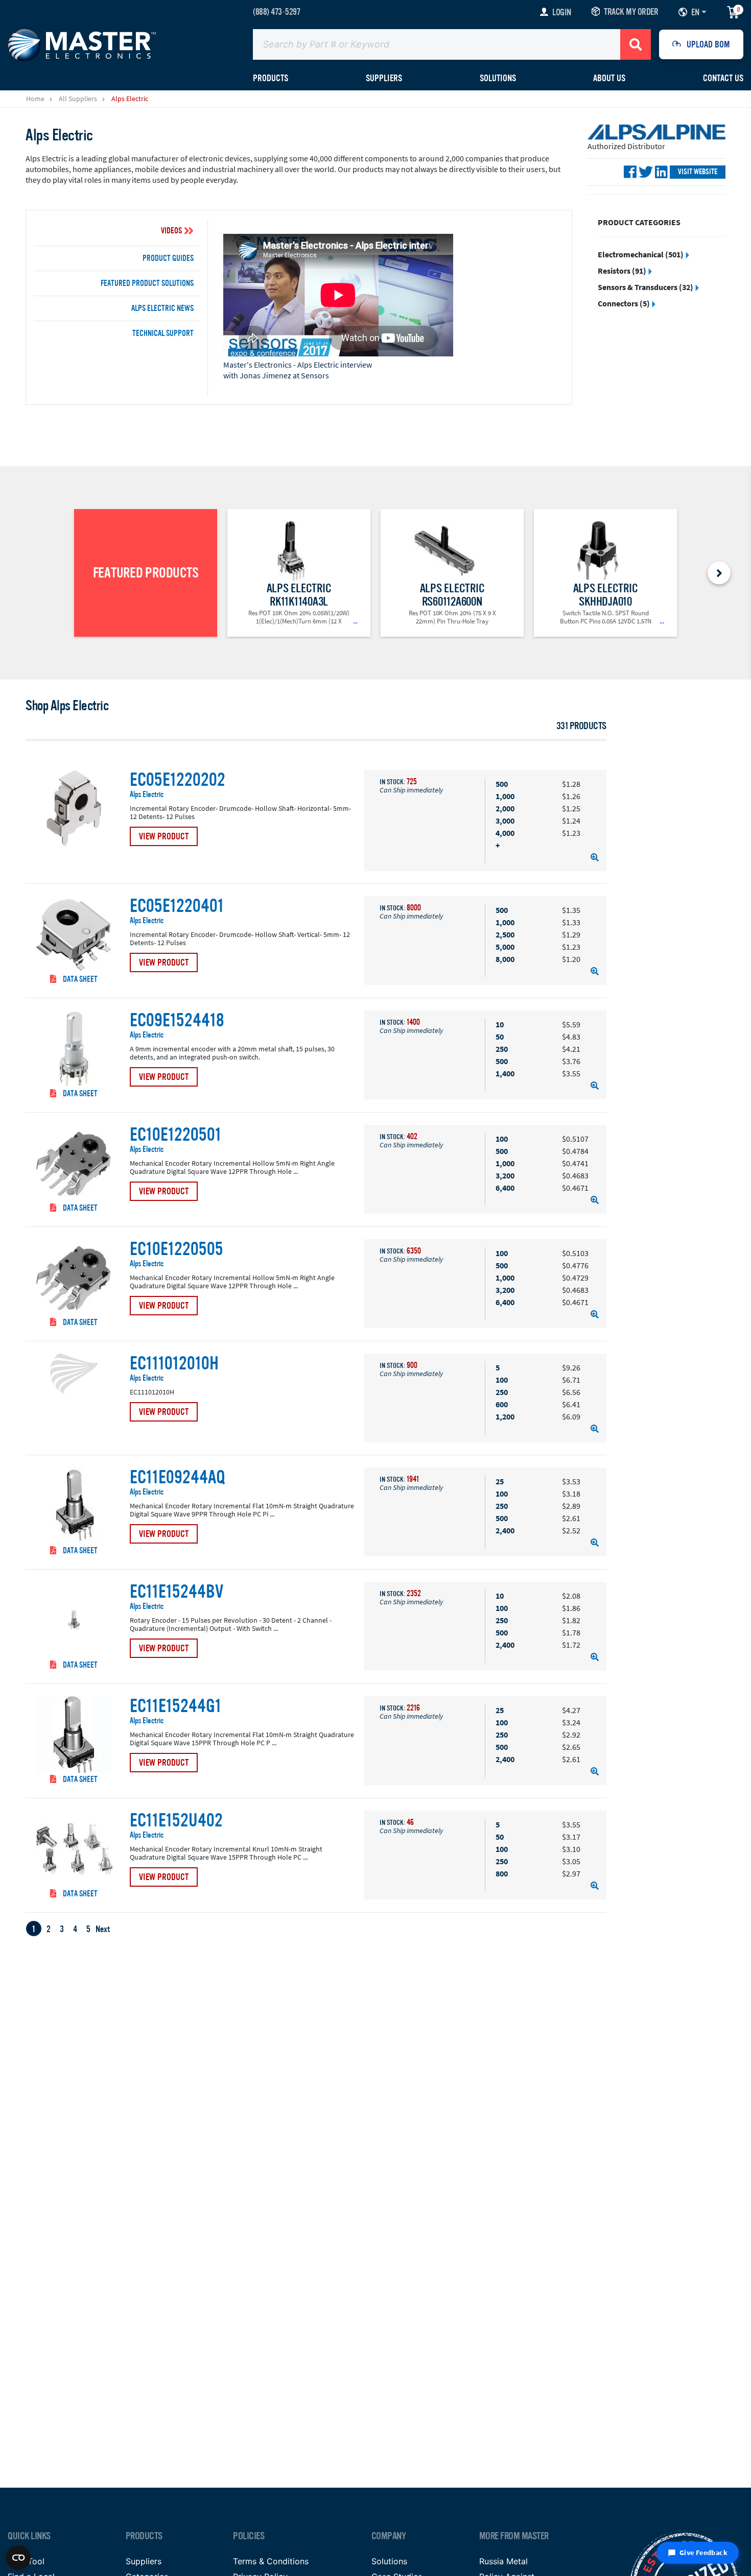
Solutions (498, 78)
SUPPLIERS (384, 78)
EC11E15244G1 (175, 1706)
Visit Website (698, 172)
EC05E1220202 (178, 780)
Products (271, 78)
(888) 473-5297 (276, 12)
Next (103, 1929)
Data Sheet (79, 979)
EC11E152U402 (176, 1821)
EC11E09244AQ (178, 1478)
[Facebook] (630, 172)
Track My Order (631, 12)
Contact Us (723, 78)
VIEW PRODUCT (164, 836)
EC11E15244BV (177, 1592)
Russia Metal (503, 2561)
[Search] (636, 44)
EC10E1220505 (177, 1249)
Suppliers (144, 2561)
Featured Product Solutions (147, 283)
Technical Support (163, 333)
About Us (609, 78)
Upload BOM (708, 44)
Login (562, 12)
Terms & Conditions (271, 2561)
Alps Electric (147, 795)
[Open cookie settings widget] (18, 2558)
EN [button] (695, 12)
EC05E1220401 (177, 906)
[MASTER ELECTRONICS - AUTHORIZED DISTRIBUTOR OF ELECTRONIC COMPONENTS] (82, 44)
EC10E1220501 (175, 1135)
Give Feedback (703, 2553)
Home (35, 99)
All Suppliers (78, 99)
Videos (171, 231)
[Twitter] (646, 172)
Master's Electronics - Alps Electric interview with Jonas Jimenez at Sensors (298, 370)
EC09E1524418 (177, 1021)
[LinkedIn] (661, 172)
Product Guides (168, 258)
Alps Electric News (162, 308)
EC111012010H (174, 1364)
